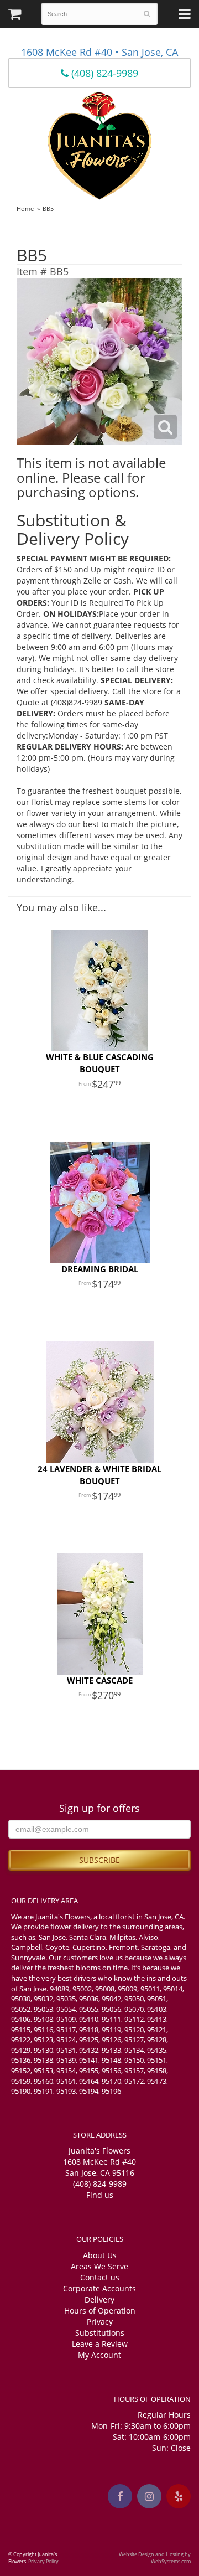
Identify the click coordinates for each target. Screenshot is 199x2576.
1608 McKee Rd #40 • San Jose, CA (99, 52)
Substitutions (100, 2333)
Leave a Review (100, 2344)
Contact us (100, 2277)
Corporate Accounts (99, 2288)
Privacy (100, 2322)
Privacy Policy (43, 2561)
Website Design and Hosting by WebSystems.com (155, 2558)
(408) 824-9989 (103, 73)
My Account (99, 2355)
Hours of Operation (100, 2311)
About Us (100, 2255)
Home (25, 208)
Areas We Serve (99, 2266)
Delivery (99, 2299)
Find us (100, 2195)
